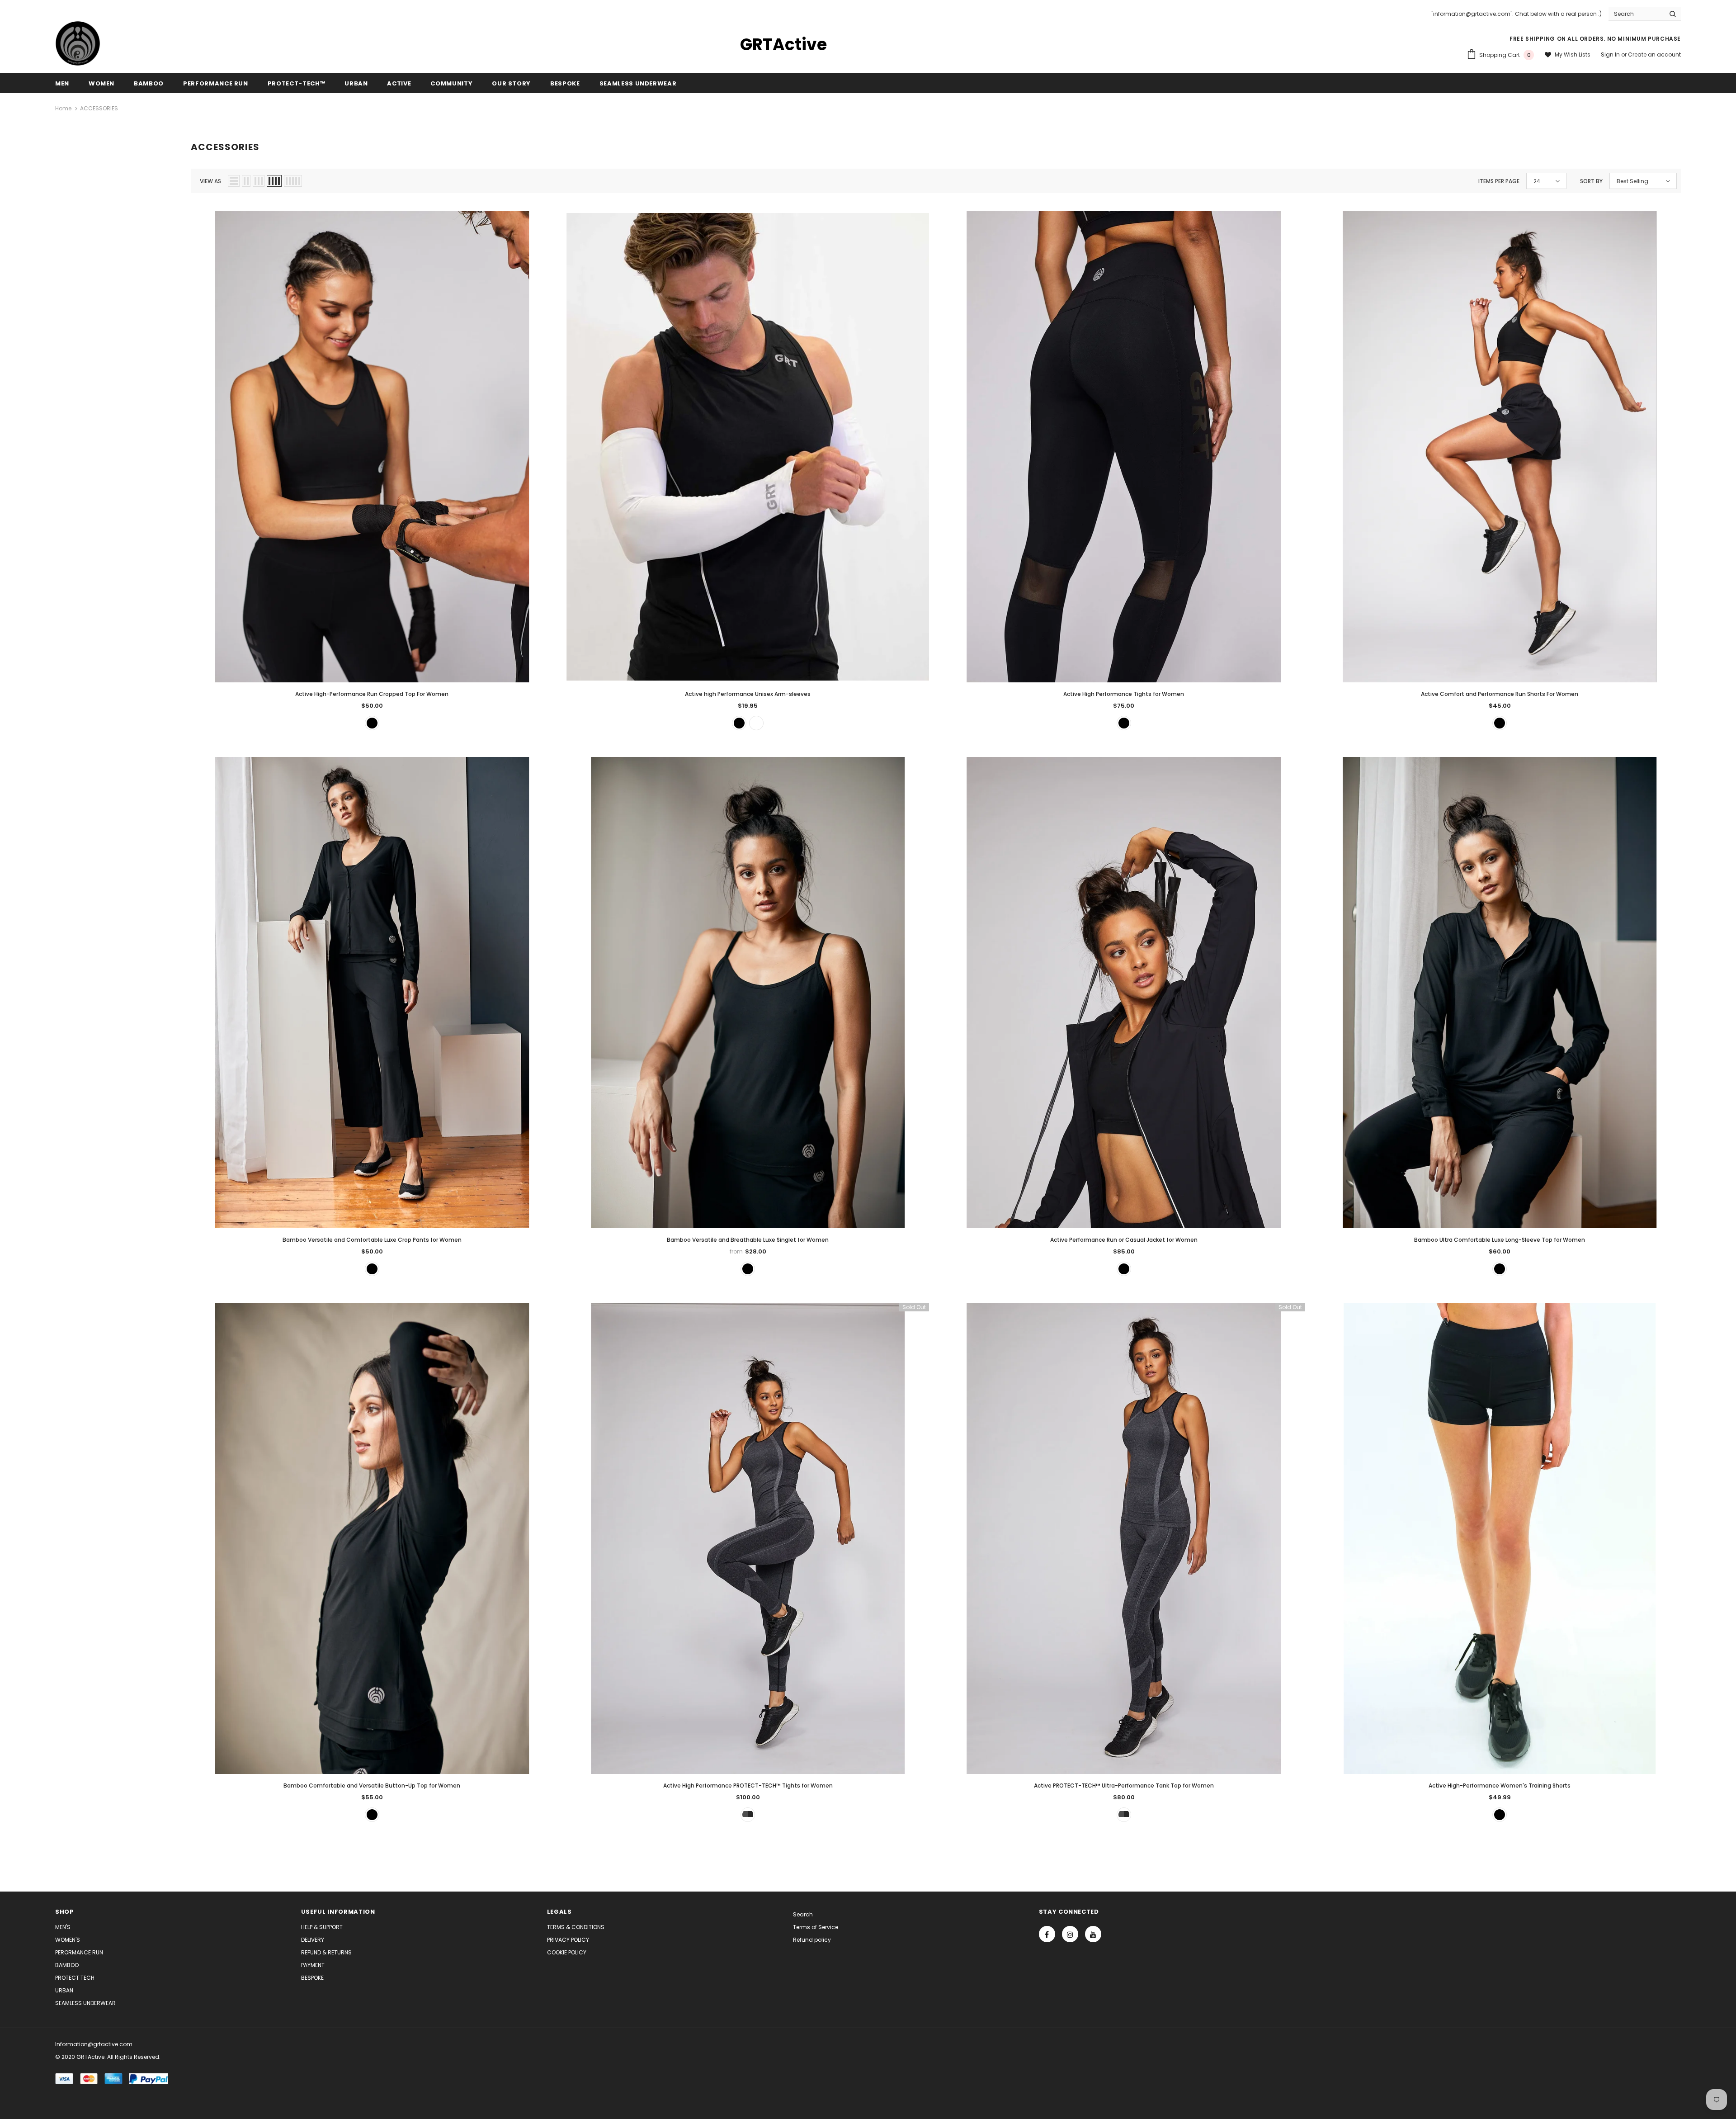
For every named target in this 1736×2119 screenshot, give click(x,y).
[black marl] (748, 1815)
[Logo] (78, 43)
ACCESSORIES (99, 108)
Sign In (1611, 54)
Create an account (1654, 54)
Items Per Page (1499, 181)
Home (63, 108)
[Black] (372, 723)
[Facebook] (1047, 1934)
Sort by (1591, 181)
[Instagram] (1070, 1934)
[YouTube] (1093, 1934)
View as (210, 181)
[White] (756, 723)
